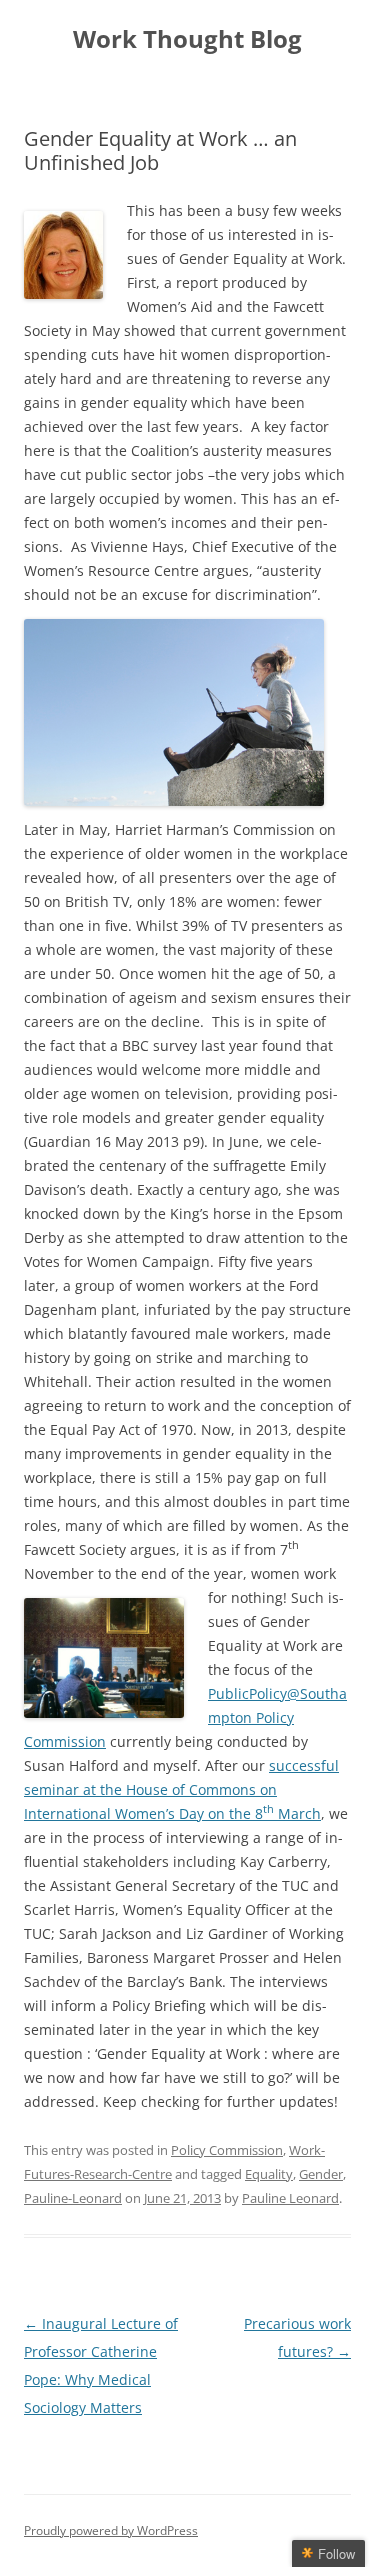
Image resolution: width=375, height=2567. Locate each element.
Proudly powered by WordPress (111, 2530)
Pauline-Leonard (73, 2198)
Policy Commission (227, 2150)
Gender (321, 2174)
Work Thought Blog (187, 39)
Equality (269, 2174)
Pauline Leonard (290, 2198)
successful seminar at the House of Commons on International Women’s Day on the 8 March (181, 1789)
